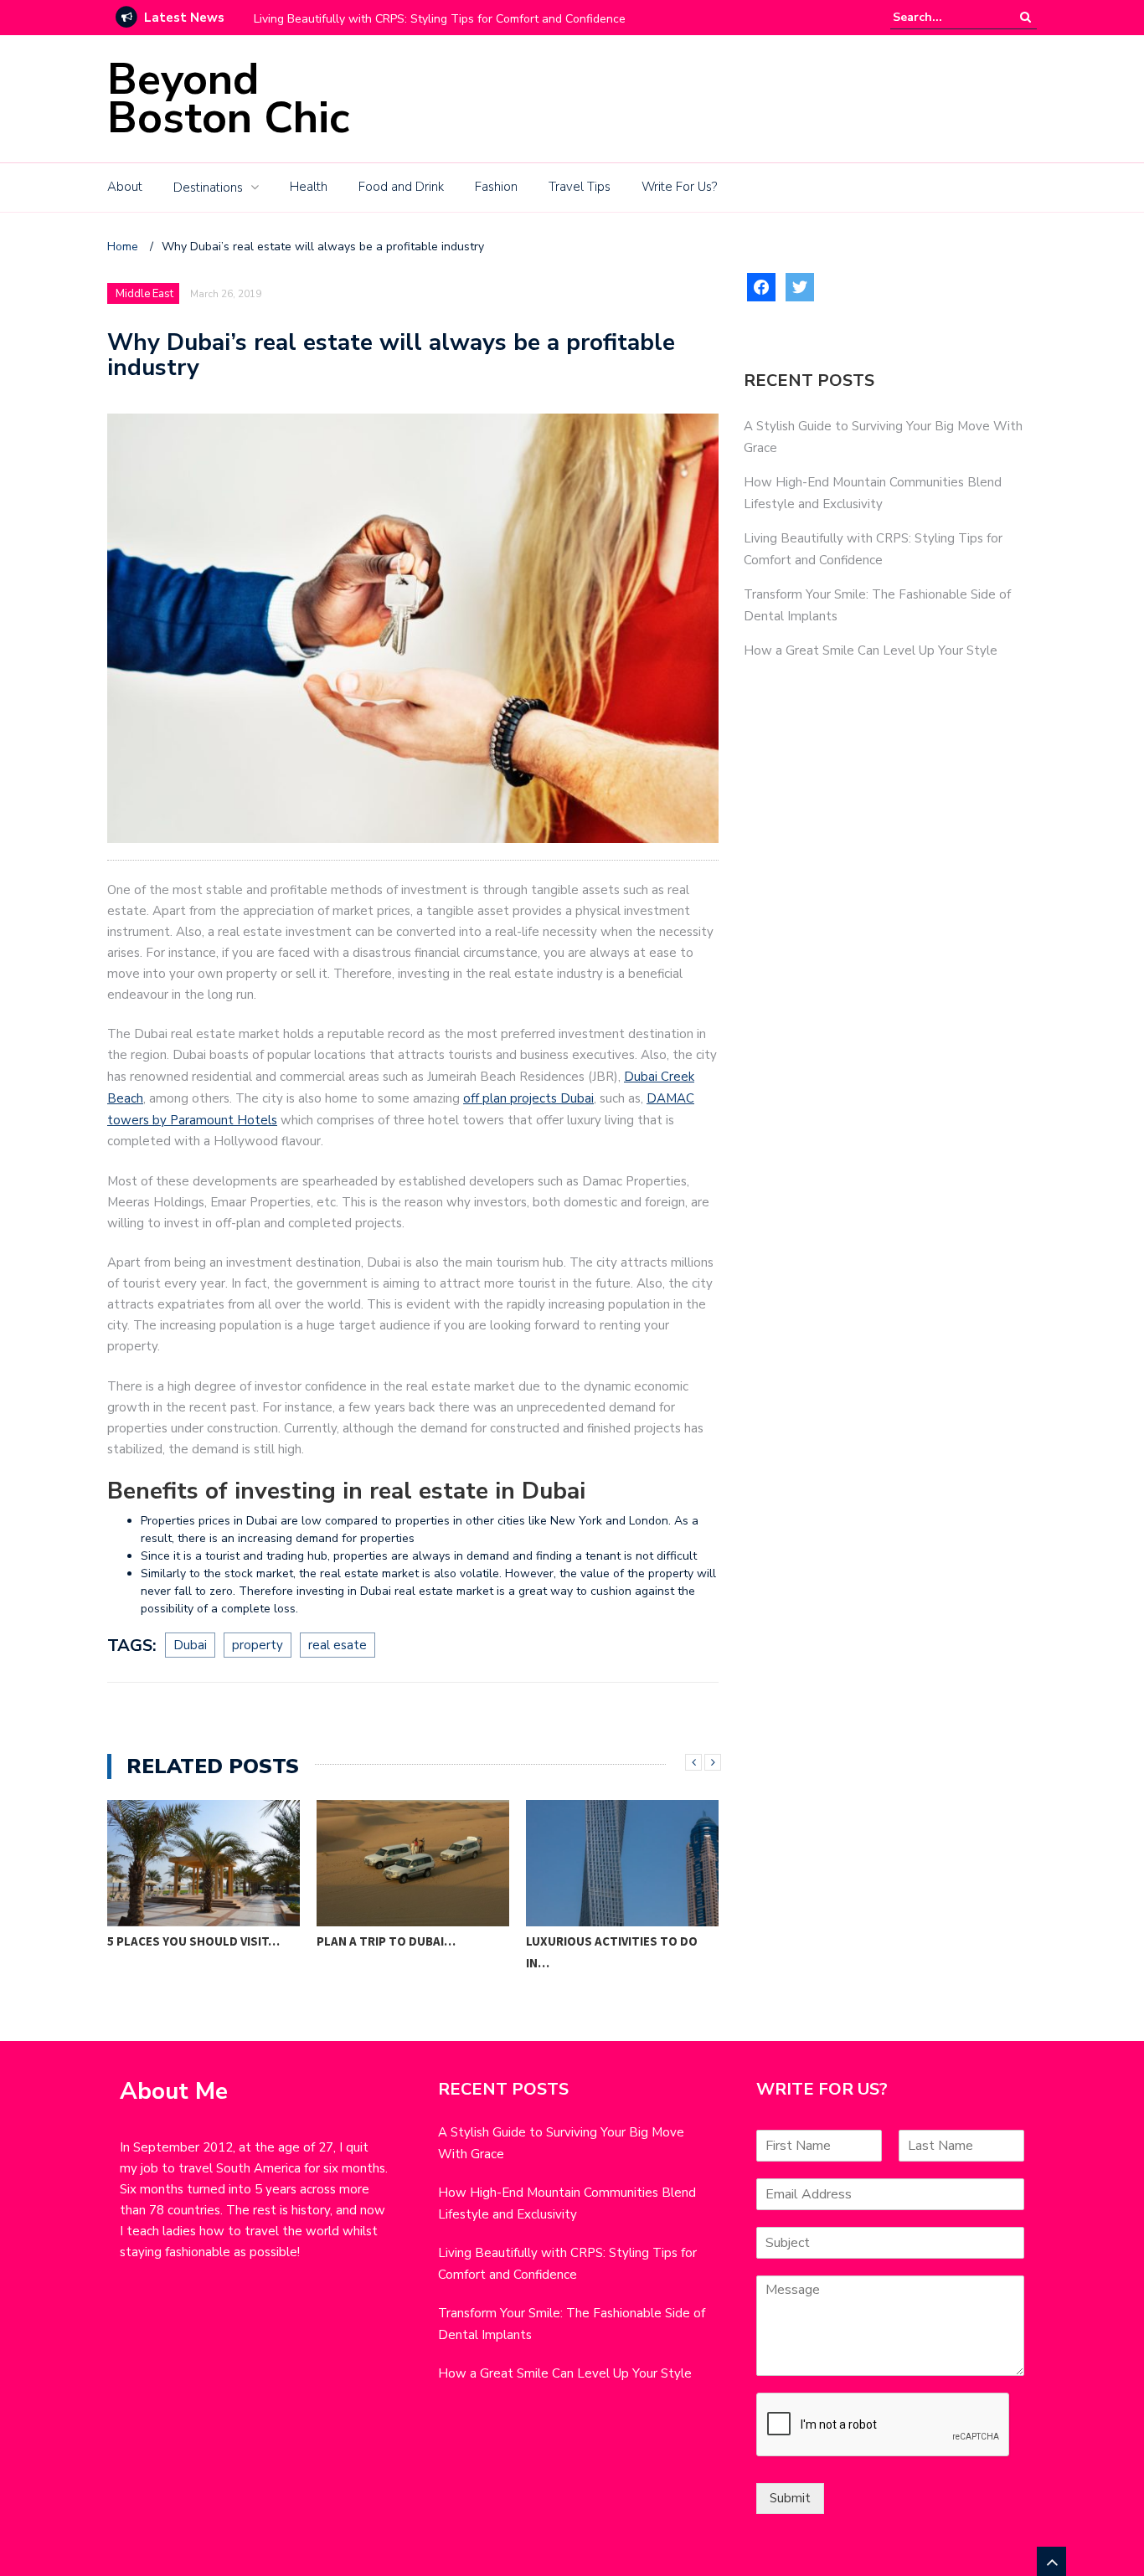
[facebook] (761, 286)
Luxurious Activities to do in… (612, 1952)
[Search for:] (944, 17)
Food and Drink (401, 187)
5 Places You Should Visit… (193, 1941)
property (258, 1645)
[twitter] (800, 286)
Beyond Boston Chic (228, 98)
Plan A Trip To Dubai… (386, 1941)
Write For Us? (679, 187)
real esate (338, 1645)
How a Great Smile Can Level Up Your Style (871, 650)
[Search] (1025, 17)
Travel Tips (580, 187)
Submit (790, 2498)
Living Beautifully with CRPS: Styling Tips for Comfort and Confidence (440, 19)
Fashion (496, 187)
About (125, 187)
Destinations (208, 188)
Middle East (144, 294)
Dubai (190, 1645)
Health (309, 187)
